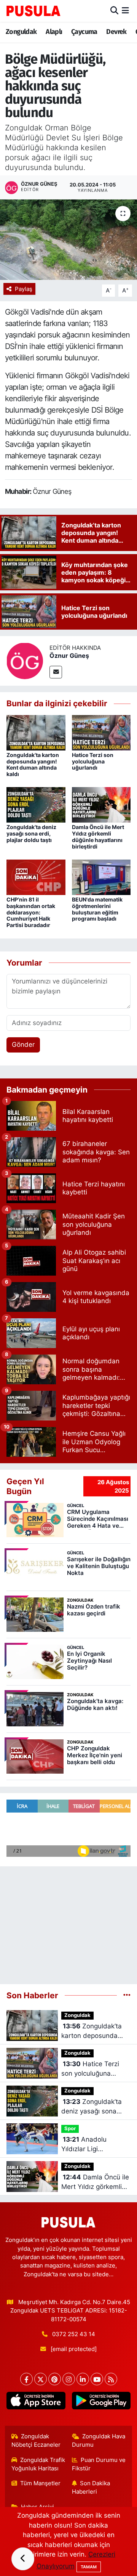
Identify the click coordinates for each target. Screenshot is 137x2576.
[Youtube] (97, 2379)
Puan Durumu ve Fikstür (99, 2464)
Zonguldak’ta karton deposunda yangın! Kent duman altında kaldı (33, 764)
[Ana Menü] (125, 11)
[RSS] (111, 2379)
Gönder (23, 1045)
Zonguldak (21, 32)
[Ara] (114, 11)
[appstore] (36, 2402)
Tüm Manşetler (40, 2483)
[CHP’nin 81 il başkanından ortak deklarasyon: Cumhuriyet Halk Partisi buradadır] (36, 877)
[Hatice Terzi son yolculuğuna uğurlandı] (101, 732)
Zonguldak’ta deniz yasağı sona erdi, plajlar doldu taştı (31, 833)
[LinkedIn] (83, 2379)
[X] (41, 2379)
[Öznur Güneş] (25, 660)
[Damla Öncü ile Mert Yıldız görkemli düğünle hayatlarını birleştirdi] (101, 804)
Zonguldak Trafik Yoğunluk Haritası (38, 2464)
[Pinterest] (55, 2379)
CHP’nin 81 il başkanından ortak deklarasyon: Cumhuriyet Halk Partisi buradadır (31, 912)
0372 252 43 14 (74, 2334)
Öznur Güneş (69, 656)
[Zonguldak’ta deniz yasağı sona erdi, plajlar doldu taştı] (36, 804)
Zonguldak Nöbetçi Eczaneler (36, 2441)
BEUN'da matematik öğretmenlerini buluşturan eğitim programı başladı (97, 909)
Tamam (89, 2567)
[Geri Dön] (23, 2559)
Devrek (116, 32)
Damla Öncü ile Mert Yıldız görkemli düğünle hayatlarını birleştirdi (98, 836)
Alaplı (54, 32)
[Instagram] (69, 2379)
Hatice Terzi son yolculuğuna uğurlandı (93, 761)
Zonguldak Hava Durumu (99, 2441)
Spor (70, 2128)
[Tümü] (127, 1995)
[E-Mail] (56, 672)
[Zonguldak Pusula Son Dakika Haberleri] (33, 11)
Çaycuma (84, 32)
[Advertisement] (68, 1922)
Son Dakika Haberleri (91, 2488)
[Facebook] (26, 2379)
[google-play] (101, 2402)
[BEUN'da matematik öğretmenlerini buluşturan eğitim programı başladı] (101, 877)
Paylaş (24, 289)
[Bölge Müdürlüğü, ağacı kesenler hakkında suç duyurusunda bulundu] (68, 240)
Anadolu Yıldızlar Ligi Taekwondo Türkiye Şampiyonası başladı (93, 2145)
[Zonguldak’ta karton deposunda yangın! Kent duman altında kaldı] (36, 732)
